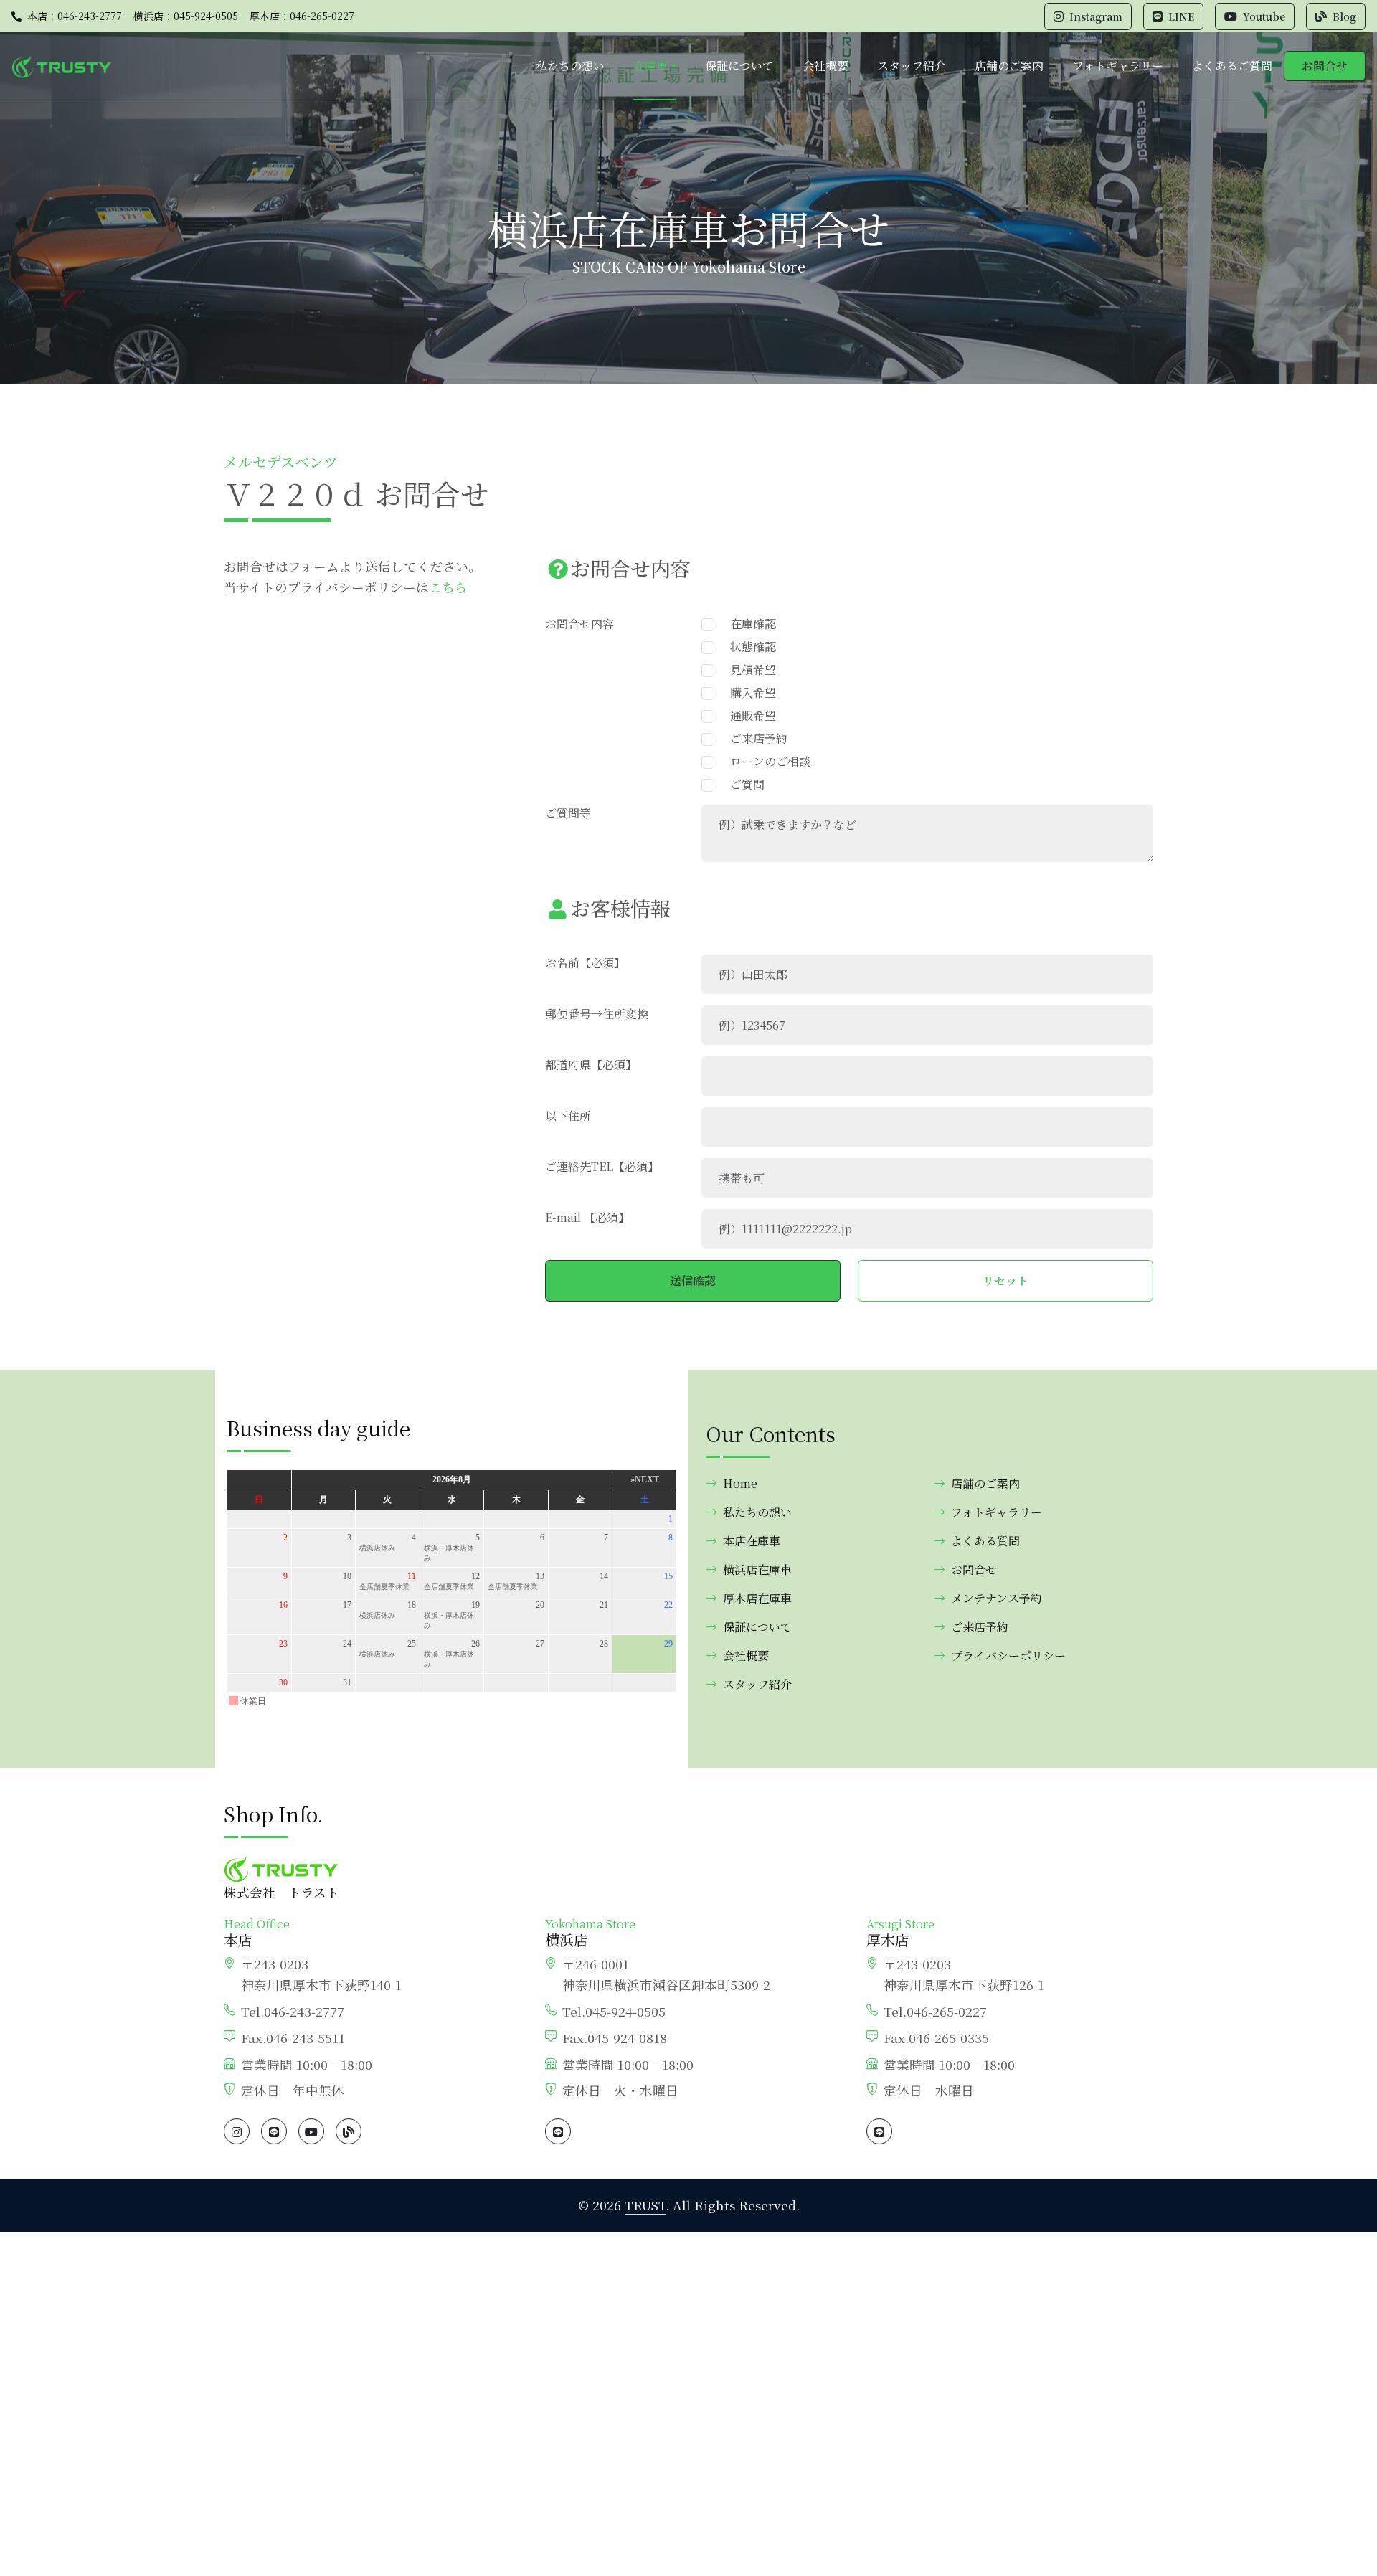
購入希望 (747, 692)
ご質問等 (568, 813)
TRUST (645, 2205)
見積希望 (747, 669)
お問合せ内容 (579, 624)
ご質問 (742, 784)
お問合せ (1325, 66)
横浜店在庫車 (757, 1569)
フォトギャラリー (1118, 66)
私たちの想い (570, 66)
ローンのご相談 (765, 761)
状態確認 (747, 647)
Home (740, 1483)
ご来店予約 (753, 738)
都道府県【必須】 (591, 1065)
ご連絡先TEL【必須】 (602, 1166)
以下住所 (568, 1116)
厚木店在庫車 (757, 1598)
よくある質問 (985, 1541)
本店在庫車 (752, 1541)
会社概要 (825, 66)
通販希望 (747, 715)
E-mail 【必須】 (587, 1217)
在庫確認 (747, 624)
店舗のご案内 (1009, 66)
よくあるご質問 (1232, 66)
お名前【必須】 (585, 963)
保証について (739, 66)
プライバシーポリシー (1008, 1656)
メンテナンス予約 (997, 1598)
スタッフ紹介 (912, 66)
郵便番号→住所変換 (597, 1014)
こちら (448, 587)
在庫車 (650, 66)
